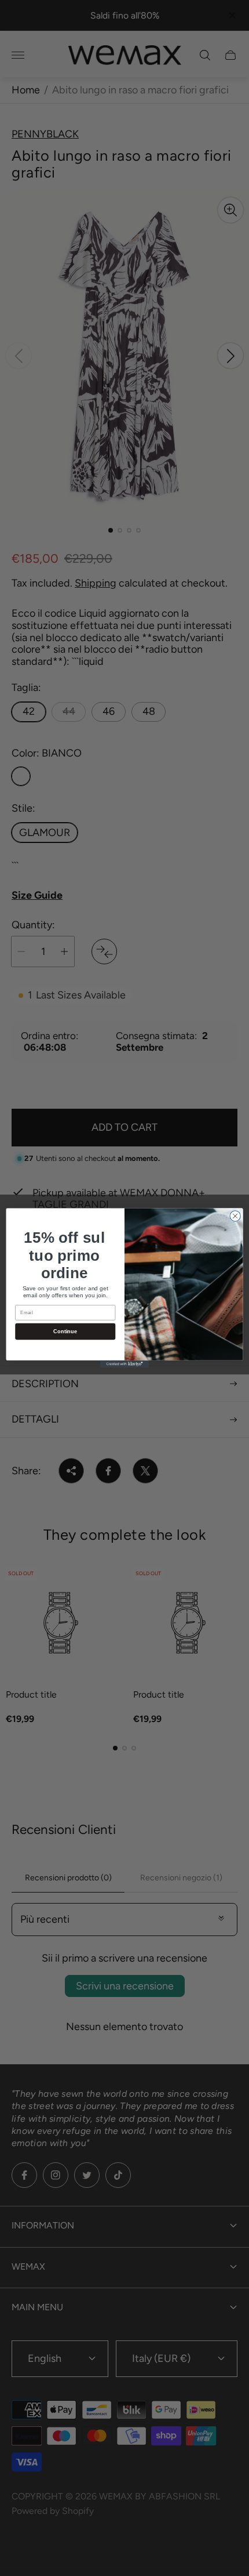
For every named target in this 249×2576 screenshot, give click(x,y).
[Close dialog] (235, 1216)
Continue (65, 1332)
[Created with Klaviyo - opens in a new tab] (124, 1364)
